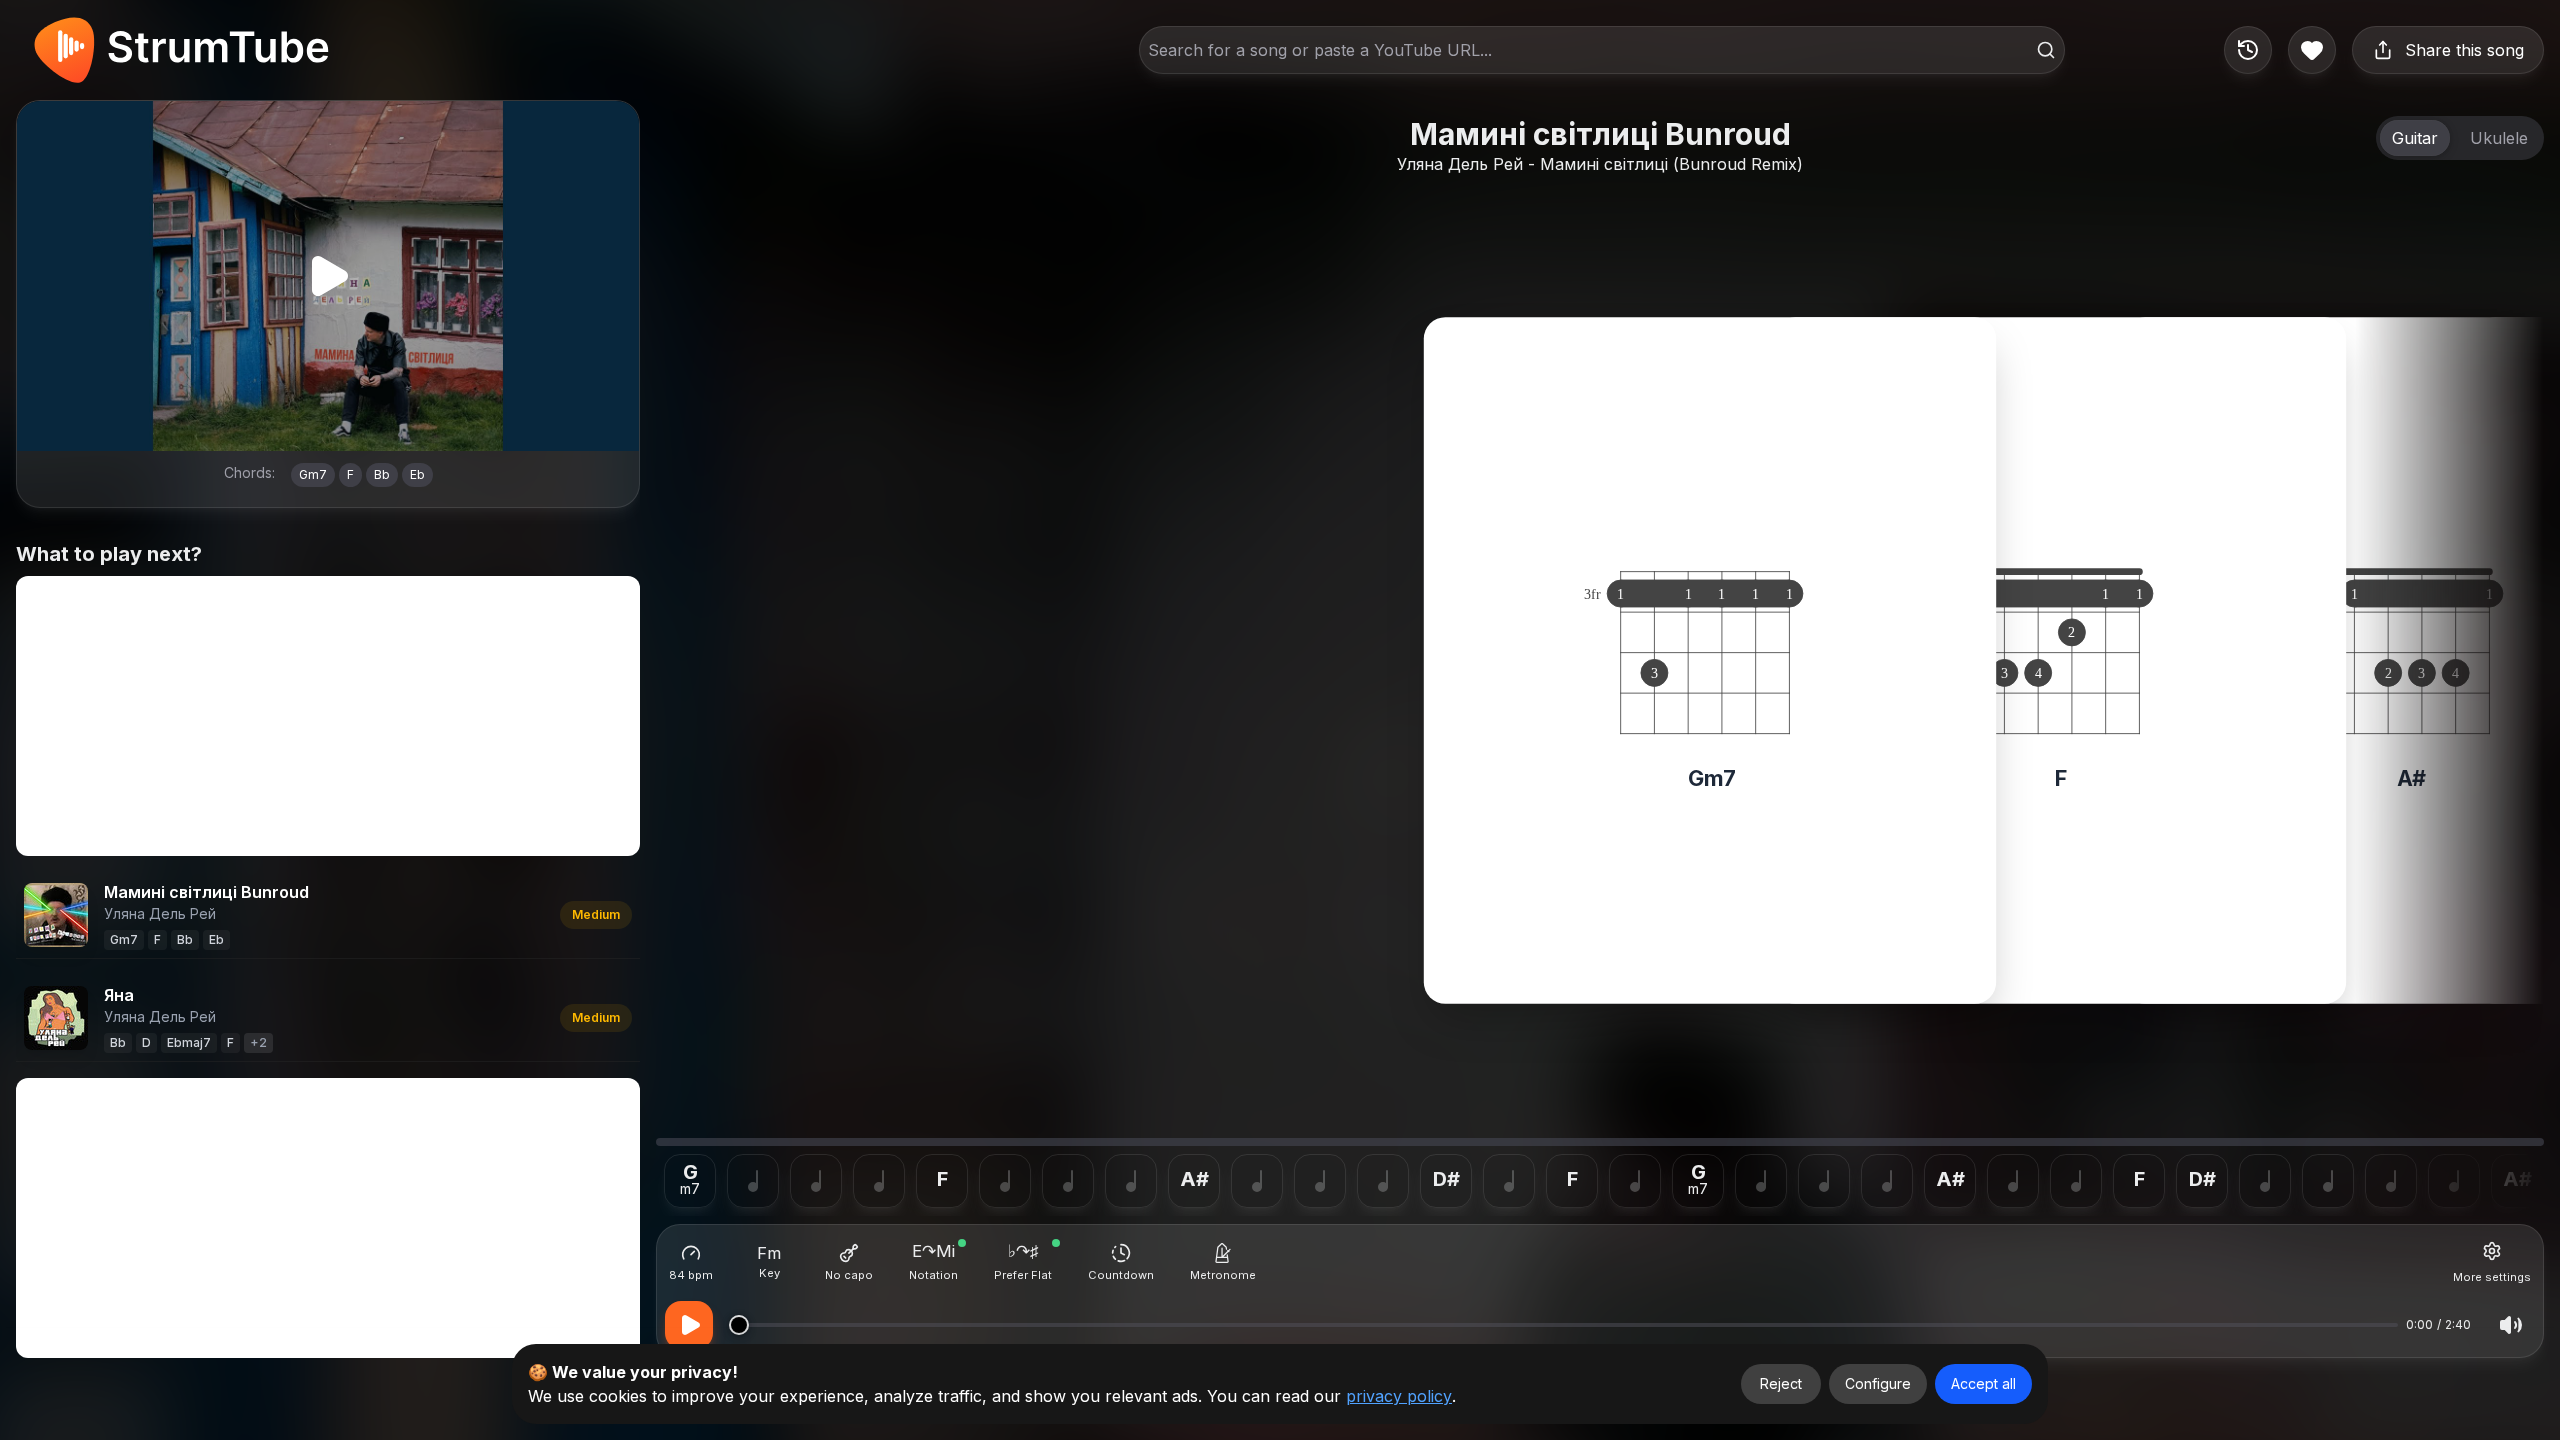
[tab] (2415, 138)
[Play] (328, 276)
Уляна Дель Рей (1460, 164)
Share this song (2464, 50)
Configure (1878, 1383)
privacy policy (1399, 1396)
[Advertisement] (328, 716)
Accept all (1983, 1383)
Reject (1781, 1383)
